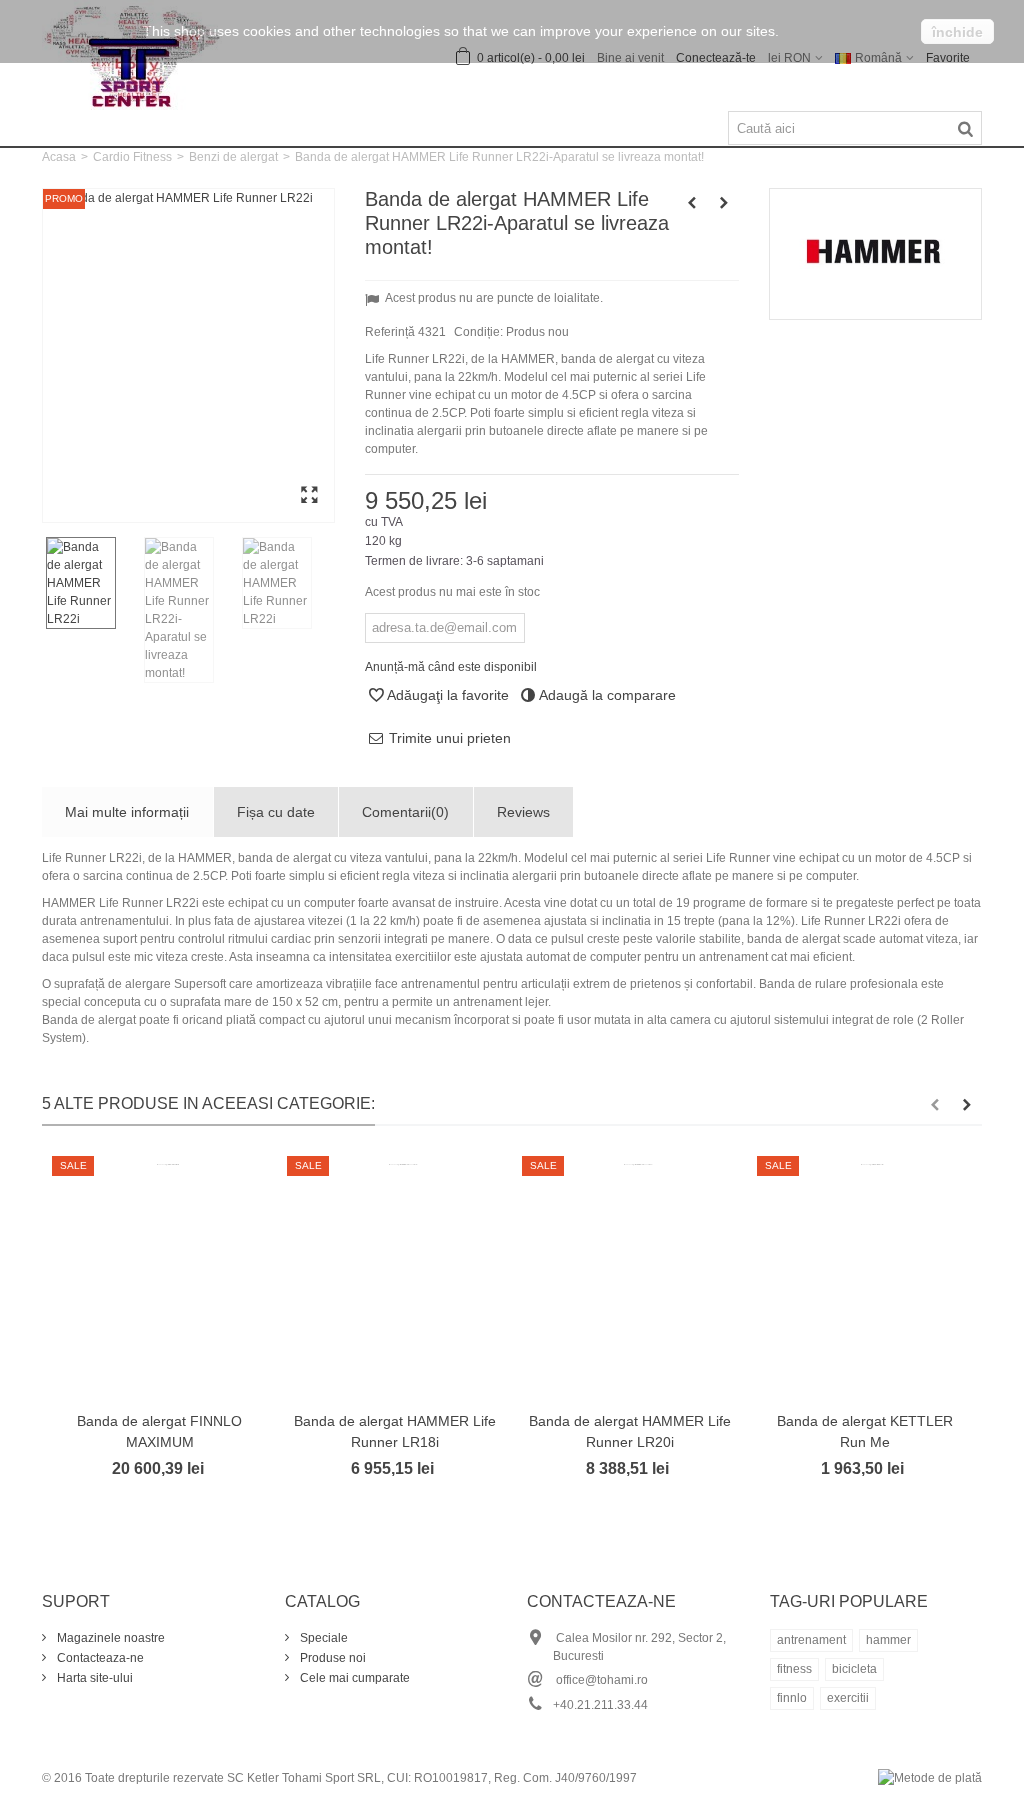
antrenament (811, 1640)
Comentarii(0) (405, 812)
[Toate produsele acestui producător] (875, 254)
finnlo (792, 1698)
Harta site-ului (93, 1678)
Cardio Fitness (132, 157)
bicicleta (854, 1669)
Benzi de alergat (233, 157)
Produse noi (331, 1658)
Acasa (59, 157)
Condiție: (478, 332)
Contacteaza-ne (99, 1658)
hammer (888, 1640)
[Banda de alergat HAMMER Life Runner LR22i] (188, 355)
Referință (390, 332)
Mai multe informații (127, 812)
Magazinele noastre (109, 1638)
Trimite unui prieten (450, 738)
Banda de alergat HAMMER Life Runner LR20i (630, 1431)
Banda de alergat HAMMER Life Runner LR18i (395, 1431)
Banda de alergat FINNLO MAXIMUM (159, 1431)
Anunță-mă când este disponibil (451, 667)
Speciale (322, 1638)
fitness (794, 1669)
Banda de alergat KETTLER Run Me (865, 1431)
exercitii (848, 1698)
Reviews (523, 812)
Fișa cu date (276, 812)
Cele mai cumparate (353, 1678)
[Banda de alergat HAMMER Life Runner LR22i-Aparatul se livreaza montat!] (189, 610)
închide (957, 32)
